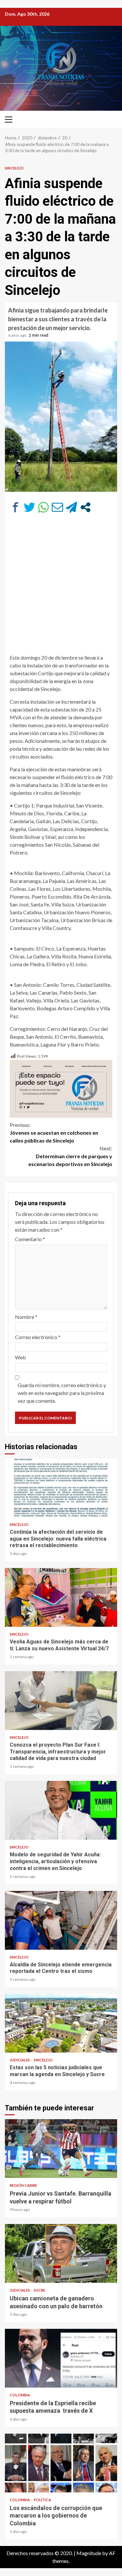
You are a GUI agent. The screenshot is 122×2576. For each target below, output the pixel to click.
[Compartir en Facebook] (15, 507)
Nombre (26, 1317)
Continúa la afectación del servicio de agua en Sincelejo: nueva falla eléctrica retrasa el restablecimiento (61, 1488)
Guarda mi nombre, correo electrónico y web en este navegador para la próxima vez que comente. (62, 1393)
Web (20, 1357)
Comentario (30, 1239)
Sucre (40, 2290)
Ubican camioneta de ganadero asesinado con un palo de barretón (61, 2253)
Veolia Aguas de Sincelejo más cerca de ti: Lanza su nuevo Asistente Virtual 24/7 (61, 1597)
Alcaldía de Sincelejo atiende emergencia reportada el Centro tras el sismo (61, 1920)
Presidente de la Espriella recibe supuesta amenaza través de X (61, 2358)
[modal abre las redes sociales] (85, 507)
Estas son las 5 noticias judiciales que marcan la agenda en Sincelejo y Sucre (61, 2023)
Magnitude (89, 2553)
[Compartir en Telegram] (71, 507)
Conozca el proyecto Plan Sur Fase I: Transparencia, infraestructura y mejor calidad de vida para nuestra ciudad (61, 1701)
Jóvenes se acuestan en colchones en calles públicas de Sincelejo (54, 1133)
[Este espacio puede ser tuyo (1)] (61, 1088)
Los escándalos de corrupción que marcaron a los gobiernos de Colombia (61, 2463)
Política (42, 2500)
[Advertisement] (61, 587)
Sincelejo (14, 168)
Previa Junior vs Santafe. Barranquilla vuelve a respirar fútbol (61, 2149)
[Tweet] (29, 507)
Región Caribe (23, 2185)
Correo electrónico (38, 1337)
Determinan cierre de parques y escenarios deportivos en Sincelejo (70, 1156)
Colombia (20, 2395)
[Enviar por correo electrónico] (57, 507)
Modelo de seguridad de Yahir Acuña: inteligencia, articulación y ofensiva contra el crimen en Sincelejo (61, 1810)
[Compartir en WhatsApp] (43, 507)
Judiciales (20, 2060)
